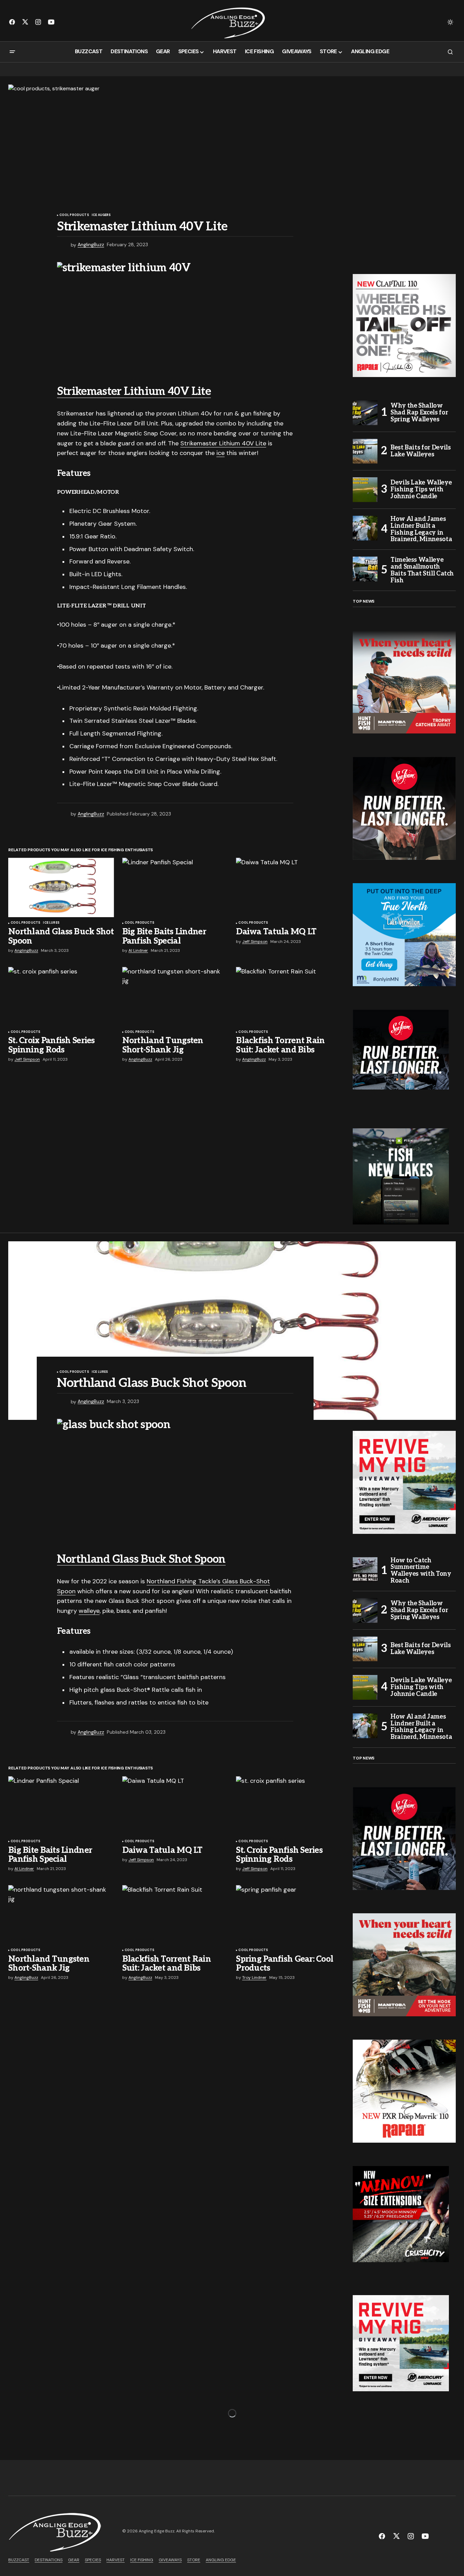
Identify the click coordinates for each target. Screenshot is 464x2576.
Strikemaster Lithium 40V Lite (134, 391)
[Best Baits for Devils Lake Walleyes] (365, 451)
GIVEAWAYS (170, 2560)
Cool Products (74, 215)
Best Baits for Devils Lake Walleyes (421, 451)
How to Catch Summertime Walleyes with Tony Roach (421, 1571)
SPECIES (93, 2560)
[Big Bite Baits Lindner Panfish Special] (175, 887)
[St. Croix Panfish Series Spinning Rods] (61, 997)
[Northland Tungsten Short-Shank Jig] (175, 997)
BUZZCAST (19, 2560)
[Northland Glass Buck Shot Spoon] (61, 887)
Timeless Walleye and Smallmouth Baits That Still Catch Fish (422, 570)
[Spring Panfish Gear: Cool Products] (289, 1915)
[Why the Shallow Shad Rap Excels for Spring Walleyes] (365, 413)
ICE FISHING (142, 2560)
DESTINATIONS (49, 2560)
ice (220, 453)
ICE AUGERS (101, 215)
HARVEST (116, 2560)
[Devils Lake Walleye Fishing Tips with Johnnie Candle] (365, 490)
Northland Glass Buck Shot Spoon (141, 1559)
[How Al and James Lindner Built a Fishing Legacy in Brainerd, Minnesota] (365, 528)
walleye (89, 1611)
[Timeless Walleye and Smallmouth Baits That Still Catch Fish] (365, 569)
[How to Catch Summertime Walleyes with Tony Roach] (365, 1570)
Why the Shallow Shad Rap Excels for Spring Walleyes (419, 413)
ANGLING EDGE (221, 2560)
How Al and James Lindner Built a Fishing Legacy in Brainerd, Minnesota (421, 529)
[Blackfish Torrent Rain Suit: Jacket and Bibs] (289, 997)
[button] (450, 22)
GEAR (74, 2560)
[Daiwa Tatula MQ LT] (289, 887)
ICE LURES (51, 923)
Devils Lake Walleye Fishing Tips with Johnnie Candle (421, 489)
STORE (194, 2560)
